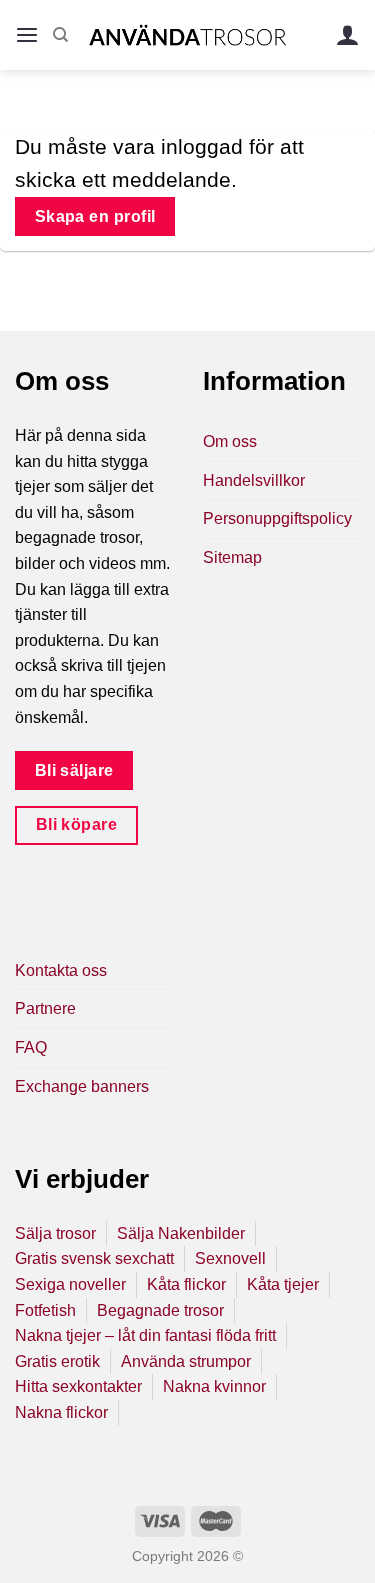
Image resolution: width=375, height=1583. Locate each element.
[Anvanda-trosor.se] (187, 34)
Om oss (230, 441)
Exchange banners (82, 1086)
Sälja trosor (55, 1233)
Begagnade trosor (160, 1310)
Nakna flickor (61, 1412)
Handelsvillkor (254, 480)
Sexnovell (230, 1258)
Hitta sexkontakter (78, 1386)
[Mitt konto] (348, 35)
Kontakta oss (61, 970)
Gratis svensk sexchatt (94, 1258)
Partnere (45, 1008)
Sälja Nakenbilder (181, 1233)
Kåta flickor (186, 1284)
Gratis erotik (57, 1361)
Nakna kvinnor (214, 1386)
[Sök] (60, 35)
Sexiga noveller (70, 1284)
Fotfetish (45, 1310)
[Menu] (27, 35)
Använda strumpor (186, 1361)
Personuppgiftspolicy (277, 518)
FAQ (31, 1047)
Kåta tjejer (283, 1284)
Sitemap (232, 557)
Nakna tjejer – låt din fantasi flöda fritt (145, 1335)
